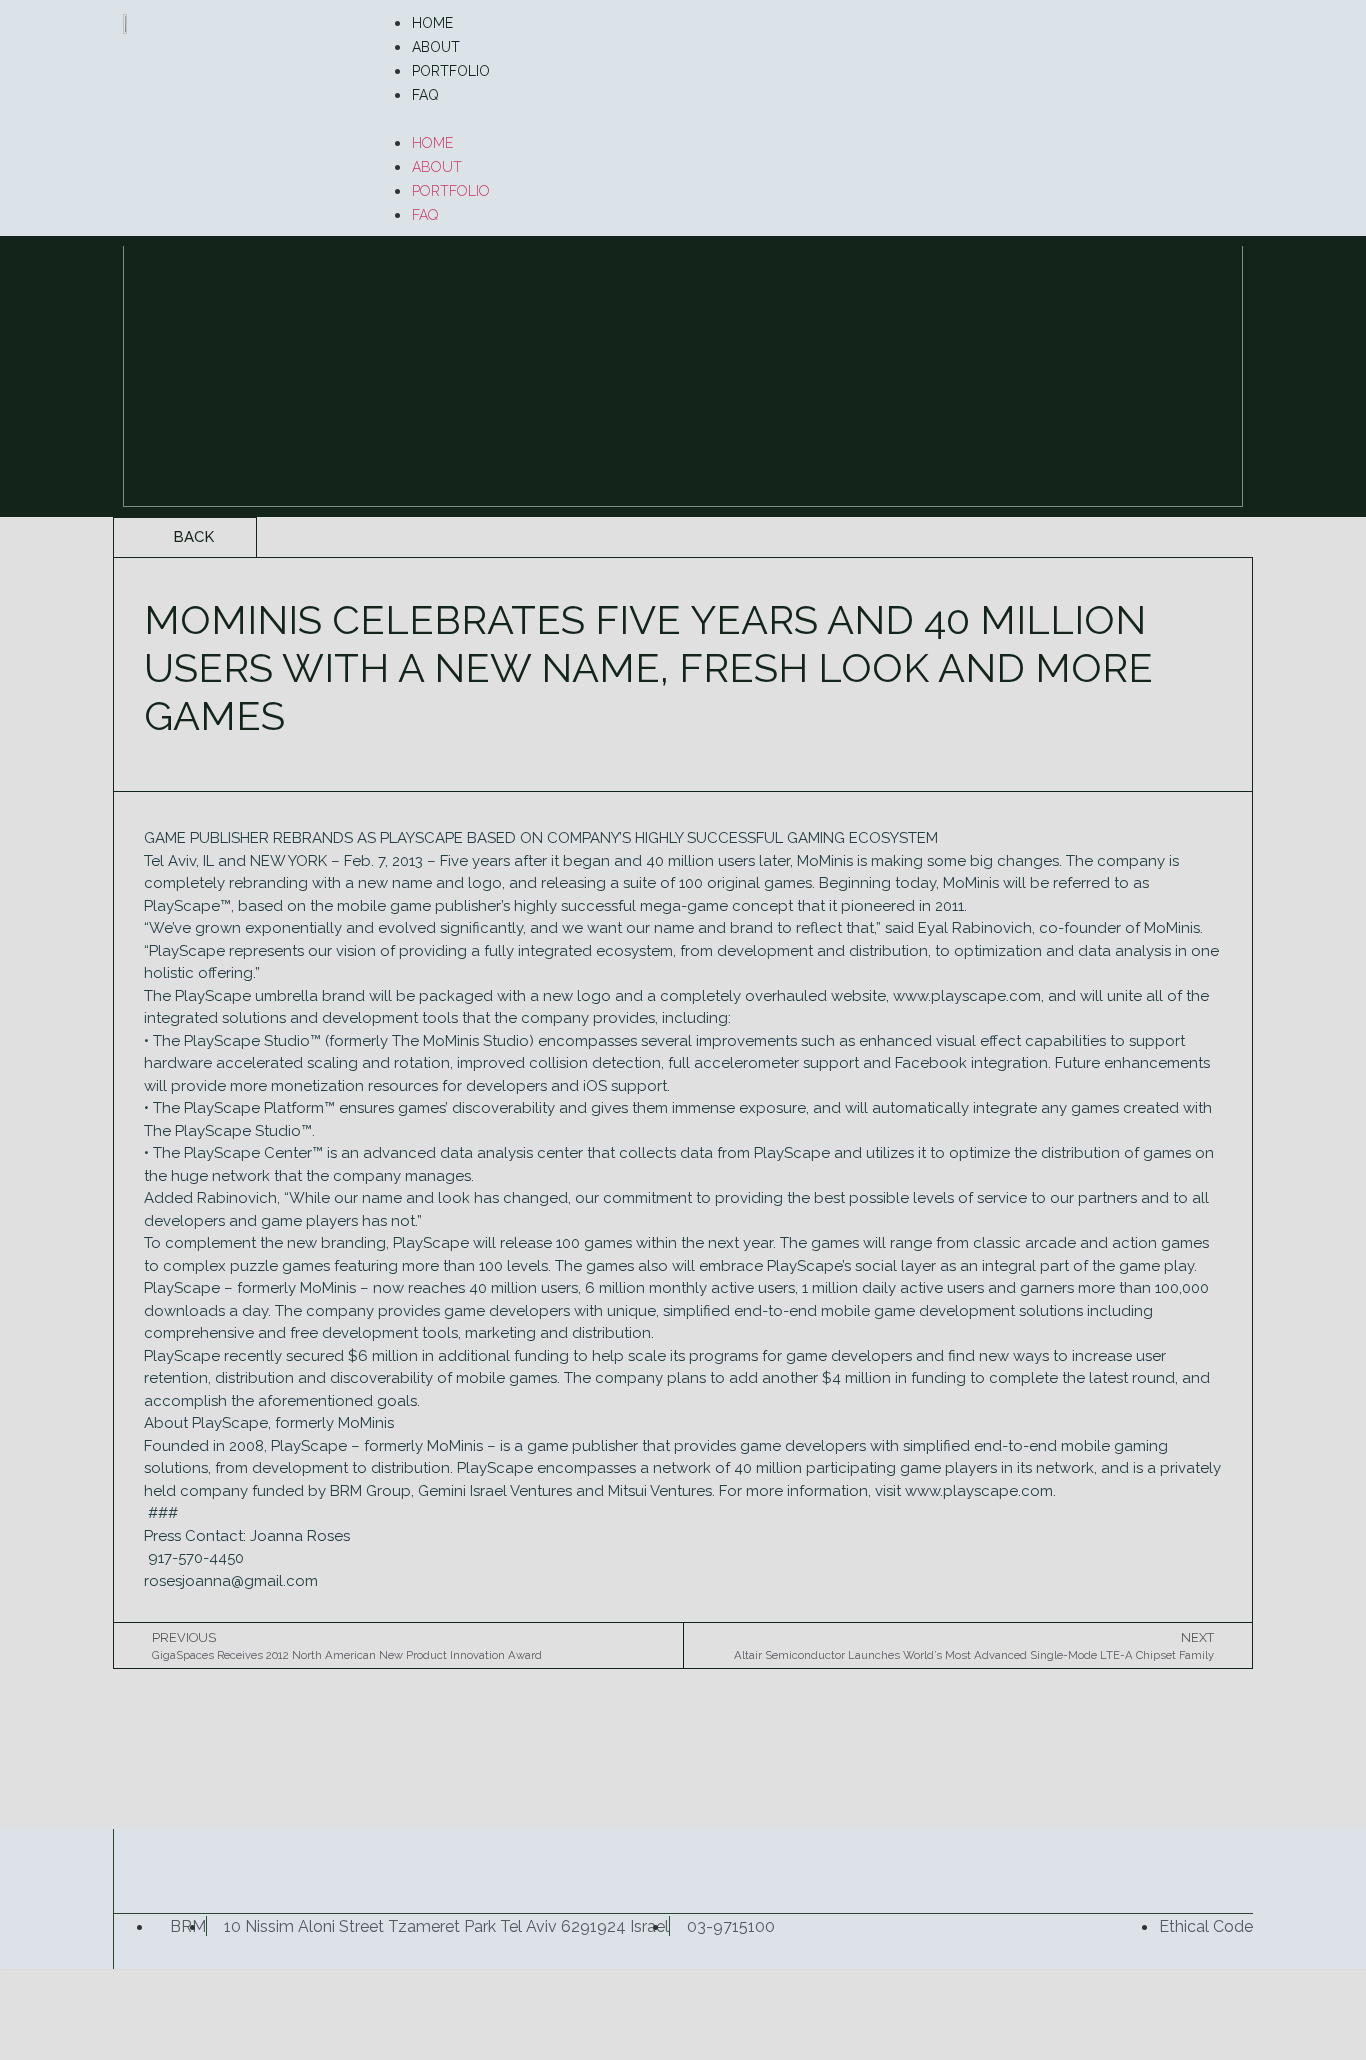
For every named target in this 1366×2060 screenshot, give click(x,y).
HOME (432, 23)
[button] (807, 118)
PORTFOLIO (451, 71)
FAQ (425, 95)
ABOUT (436, 47)
